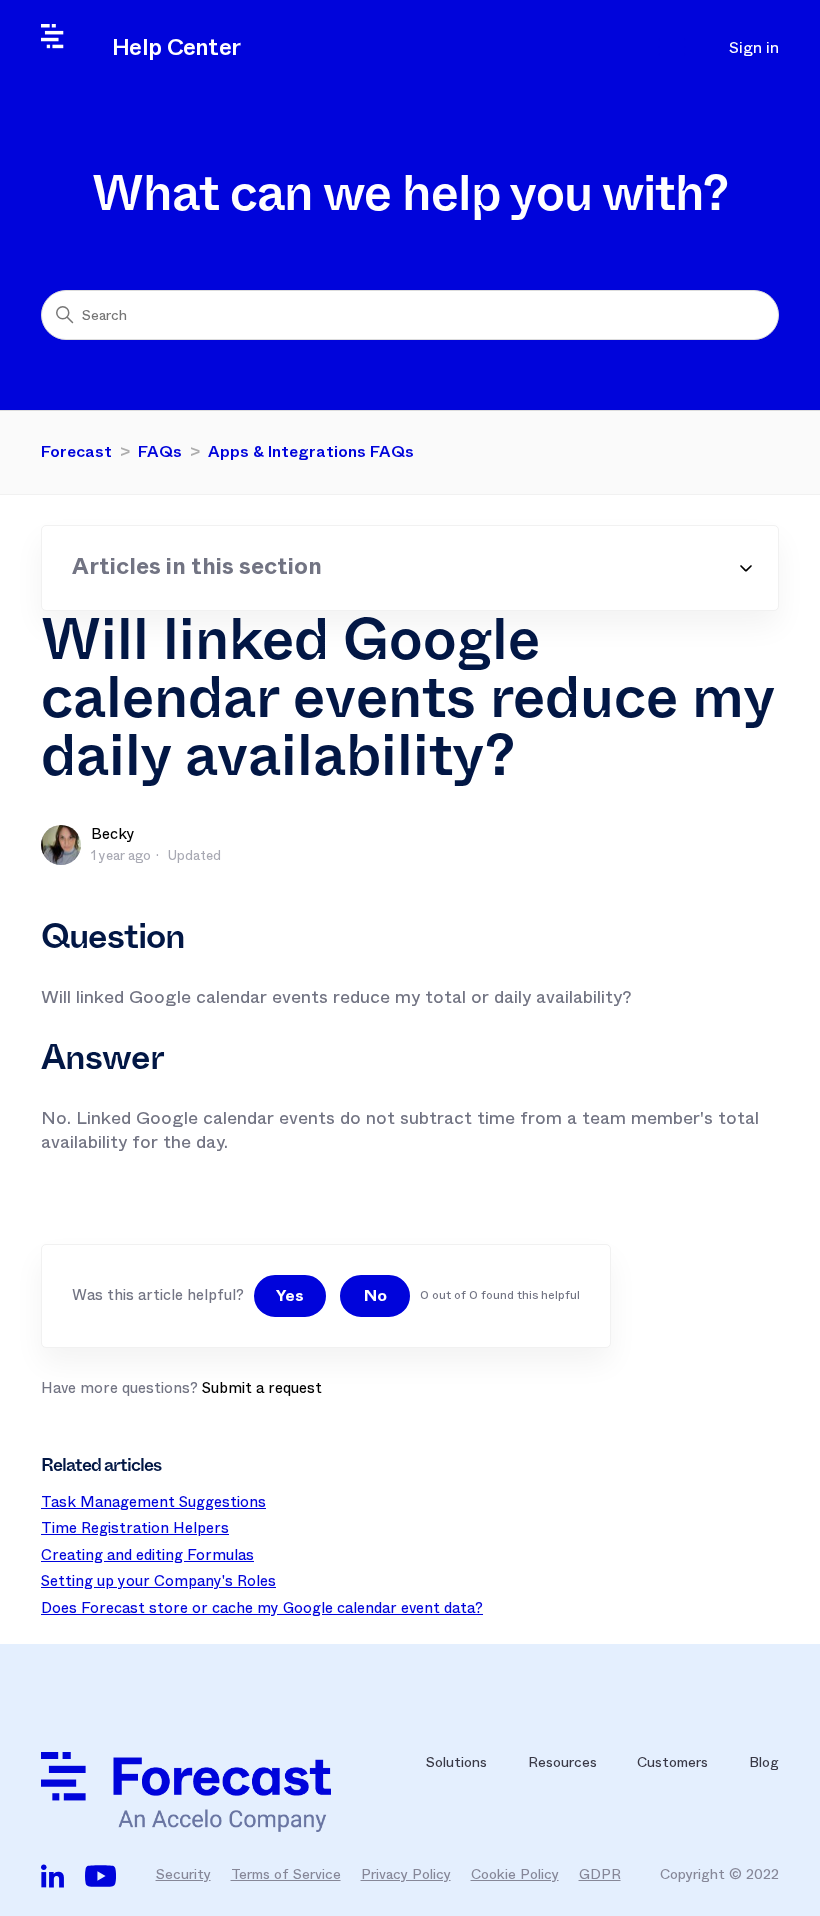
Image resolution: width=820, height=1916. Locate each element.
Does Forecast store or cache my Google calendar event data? (262, 1608)
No (375, 1295)
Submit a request (262, 1388)
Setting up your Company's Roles (158, 1581)
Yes (290, 1295)
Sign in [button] (754, 48)
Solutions (456, 1762)
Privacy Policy (406, 1874)
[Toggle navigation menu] (677, 48)
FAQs (160, 451)
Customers (672, 1762)
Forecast (76, 451)
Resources (562, 1762)
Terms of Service (286, 1874)
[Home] (217, 1792)
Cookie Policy (515, 1874)
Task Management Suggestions (153, 1502)
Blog (764, 1762)
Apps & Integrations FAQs (311, 451)
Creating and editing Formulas (147, 1555)
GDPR (600, 1874)
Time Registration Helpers (135, 1528)
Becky (113, 834)
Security (183, 1874)
